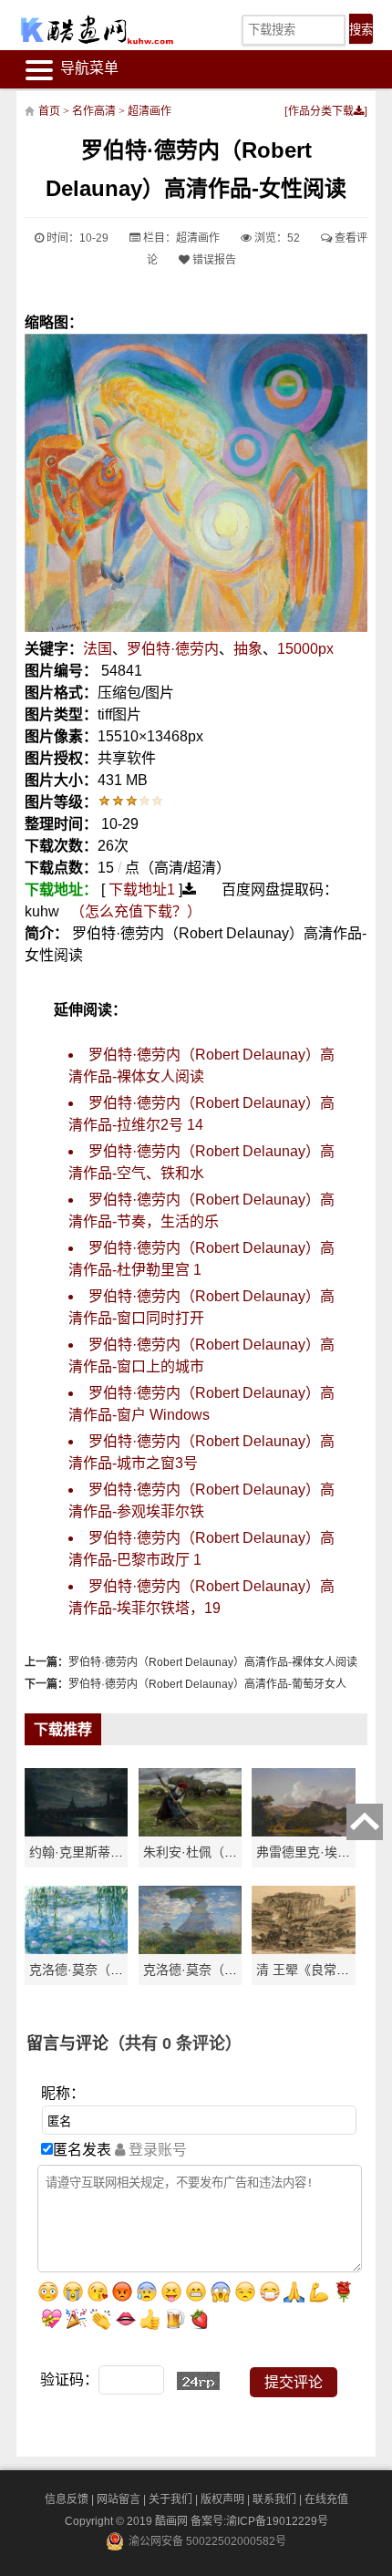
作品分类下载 (321, 111)
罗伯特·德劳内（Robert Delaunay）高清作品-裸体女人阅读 (213, 1662)
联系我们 (274, 2499)
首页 (49, 111)
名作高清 (94, 111)
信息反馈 (67, 2499)
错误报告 (213, 260)
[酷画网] (96, 30)
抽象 (248, 649)
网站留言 (119, 2499)
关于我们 (170, 2499)
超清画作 (150, 111)
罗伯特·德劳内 (173, 649)
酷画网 (173, 2521)
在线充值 (326, 2499)
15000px (305, 649)
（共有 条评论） (175, 2043)
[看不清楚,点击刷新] (198, 2381)
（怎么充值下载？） (136, 911)
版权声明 (222, 2499)
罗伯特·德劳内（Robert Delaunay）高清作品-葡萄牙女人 (207, 1684)
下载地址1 (142, 890)
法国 (98, 649)
